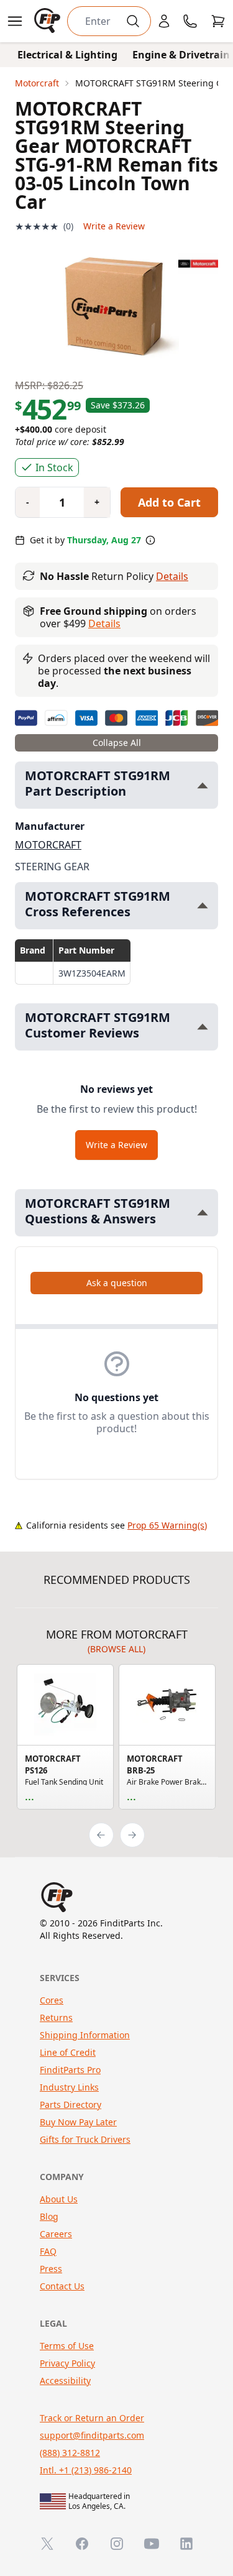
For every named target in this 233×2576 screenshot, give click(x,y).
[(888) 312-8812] (190, 21)
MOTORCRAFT (48, 845)
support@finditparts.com (92, 2435)
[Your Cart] (218, 21)
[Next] (132, 1835)
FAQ (48, 2251)
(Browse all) (116, 1649)
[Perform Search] (133, 21)
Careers (56, 2234)
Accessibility (65, 2380)
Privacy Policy (67, 2363)
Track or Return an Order (92, 2418)
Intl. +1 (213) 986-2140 (86, 2470)
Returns (56, 2017)
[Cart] (218, 21)
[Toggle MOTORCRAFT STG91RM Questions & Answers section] (203, 1212)
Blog (49, 2216)
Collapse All (117, 743)
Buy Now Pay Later (78, 2122)
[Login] (164, 21)
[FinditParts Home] (48, 21)
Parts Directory (71, 2104)
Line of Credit (68, 2052)
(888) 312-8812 (70, 2453)
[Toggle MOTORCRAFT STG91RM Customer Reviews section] (203, 1027)
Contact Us (62, 2286)
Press (51, 2269)
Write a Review (114, 226)
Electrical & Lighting (67, 55)
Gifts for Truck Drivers (85, 2139)
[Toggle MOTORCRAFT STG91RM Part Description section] (203, 785)
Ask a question (117, 1283)
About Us (59, 2199)
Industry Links (69, 2087)
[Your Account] (164, 21)
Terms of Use (67, 2346)
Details (172, 576)
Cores (52, 2000)
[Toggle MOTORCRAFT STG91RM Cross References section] (203, 905)
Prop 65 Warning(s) (167, 1525)
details (104, 623)
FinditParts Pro (70, 2070)
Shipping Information (85, 2035)
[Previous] (101, 1835)
